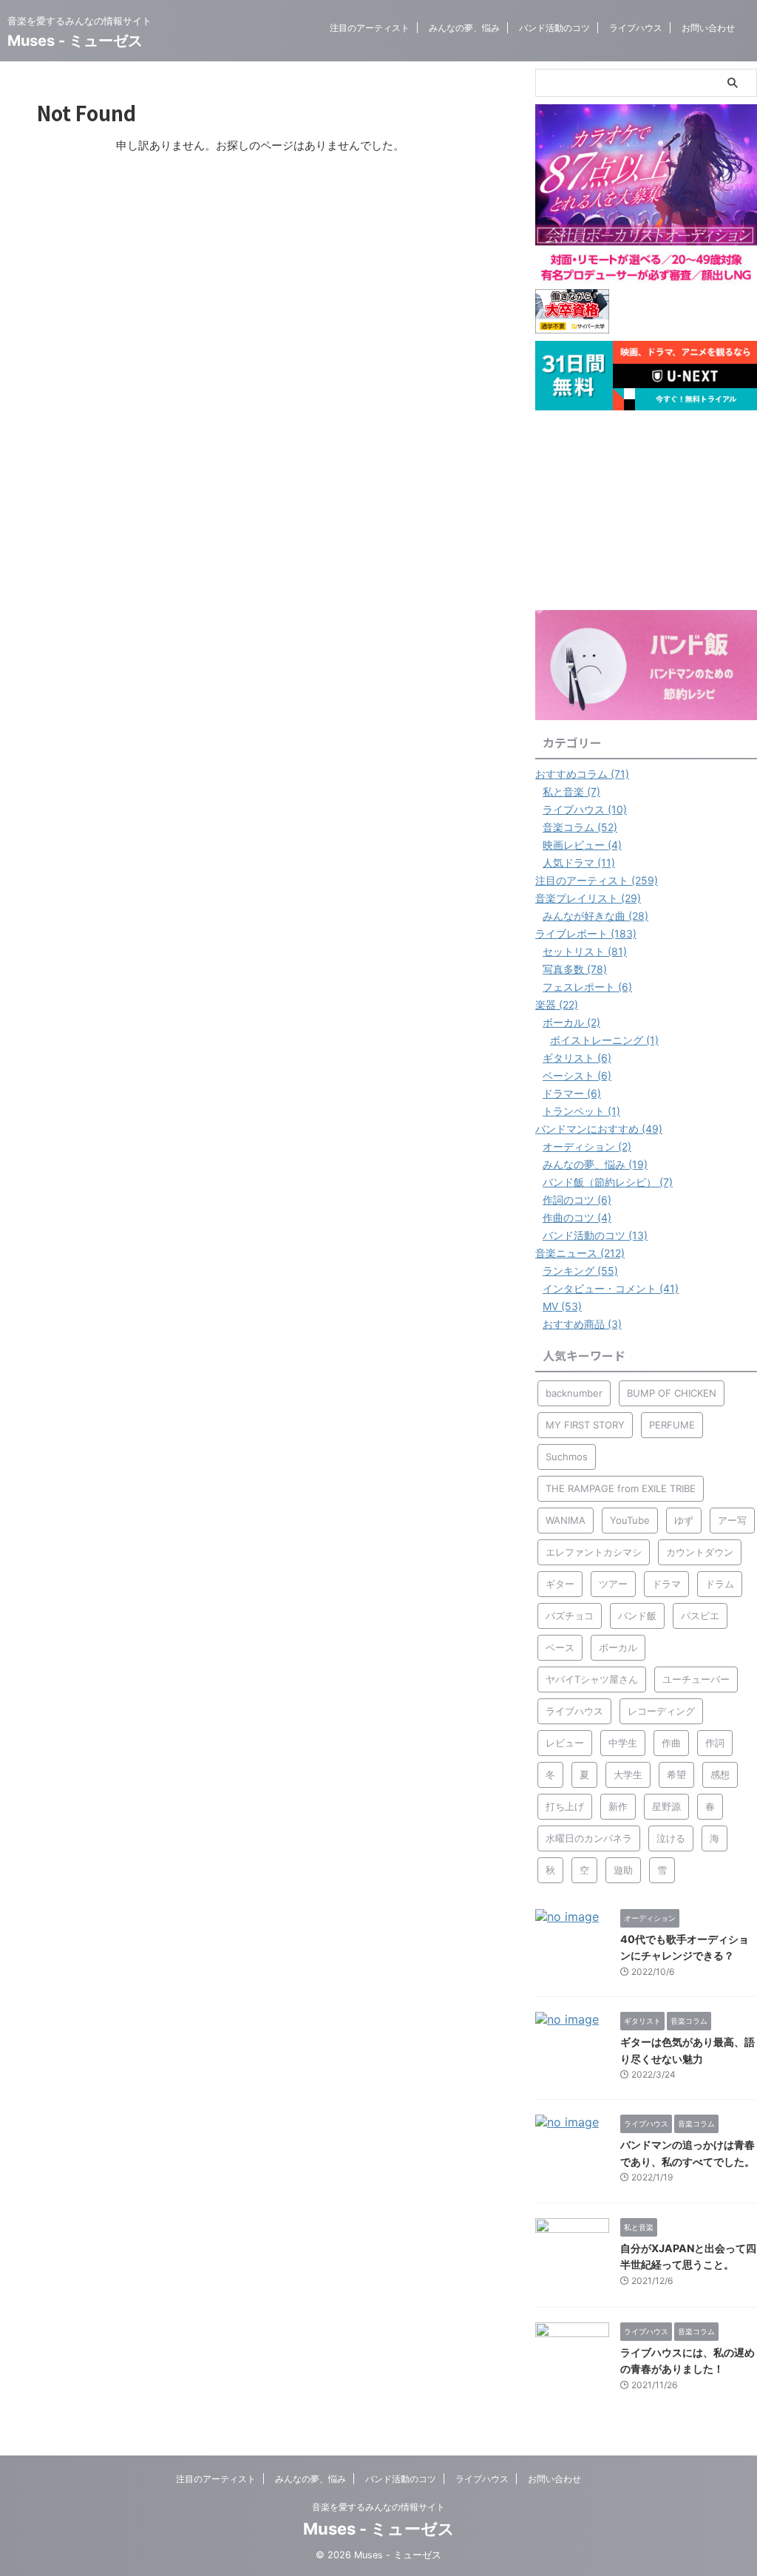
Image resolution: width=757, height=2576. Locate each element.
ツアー (613, 1584)
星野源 (666, 1806)
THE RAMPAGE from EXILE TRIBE (621, 1488)
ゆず (684, 1520)
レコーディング (661, 1711)
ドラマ (666, 1584)
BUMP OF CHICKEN (672, 1393)
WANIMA (566, 1520)
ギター (560, 1584)
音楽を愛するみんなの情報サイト (378, 2507)
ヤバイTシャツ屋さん (592, 1679)
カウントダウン (700, 1552)
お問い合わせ (708, 28)
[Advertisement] (646, 510)
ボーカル (618, 1647)
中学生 (623, 1743)
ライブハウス (636, 28)
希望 (676, 1775)
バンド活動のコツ (554, 28)
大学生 (628, 1775)
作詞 (715, 1743)
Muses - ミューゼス (75, 41)
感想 (720, 1775)
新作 (618, 1806)
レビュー (565, 1743)
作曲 (671, 1743)
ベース (560, 1647)
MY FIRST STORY (585, 1425)
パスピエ (700, 1616)
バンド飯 (637, 1616)
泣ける (671, 1838)
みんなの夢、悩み (464, 28)
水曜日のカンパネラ (589, 1838)
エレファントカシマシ (594, 1552)
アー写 (732, 1520)
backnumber (574, 1393)
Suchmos (567, 1457)
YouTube (630, 1520)
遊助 (623, 1870)
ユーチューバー (696, 1679)
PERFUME (672, 1425)
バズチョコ (570, 1616)
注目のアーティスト (370, 28)
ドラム (720, 1584)
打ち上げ (565, 1806)
